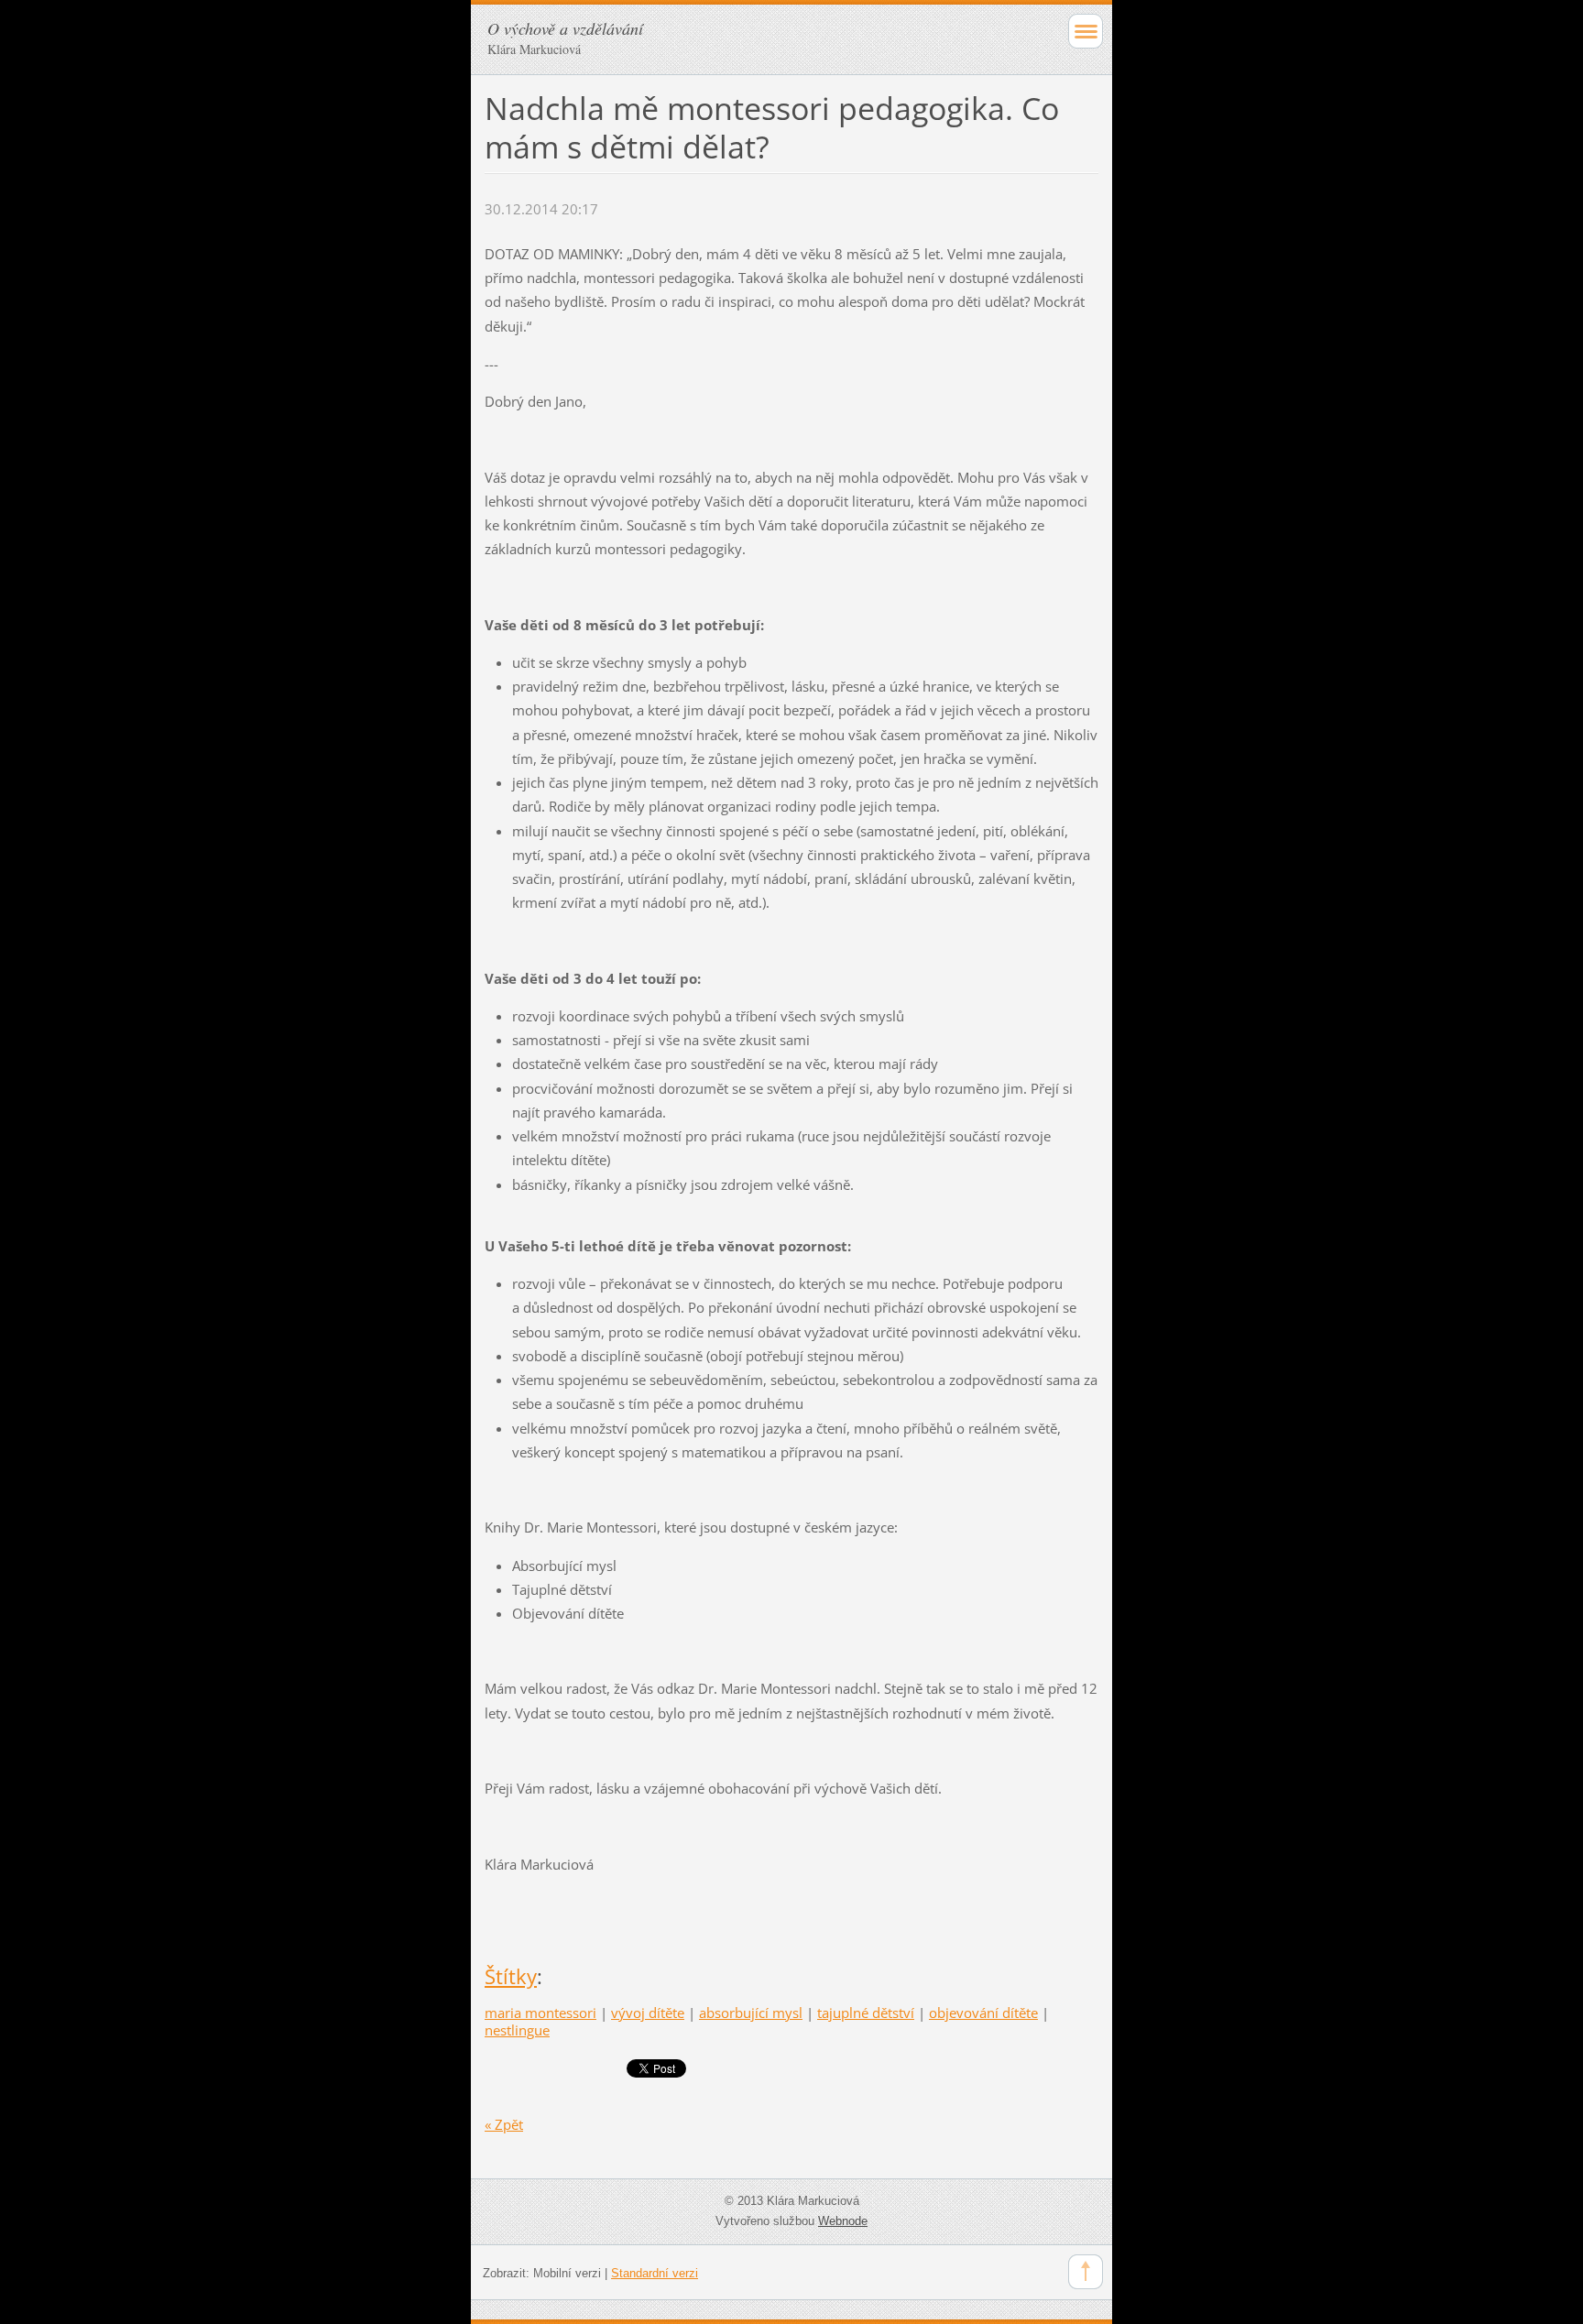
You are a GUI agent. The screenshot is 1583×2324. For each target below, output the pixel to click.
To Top (1086, 2272)
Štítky (511, 1976)
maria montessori (540, 2013)
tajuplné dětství (866, 2013)
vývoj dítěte (648, 2013)
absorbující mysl (751, 2013)
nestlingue (517, 2030)
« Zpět (504, 2124)
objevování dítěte (983, 2013)
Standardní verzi (655, 2273)
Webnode (843, 2221)
